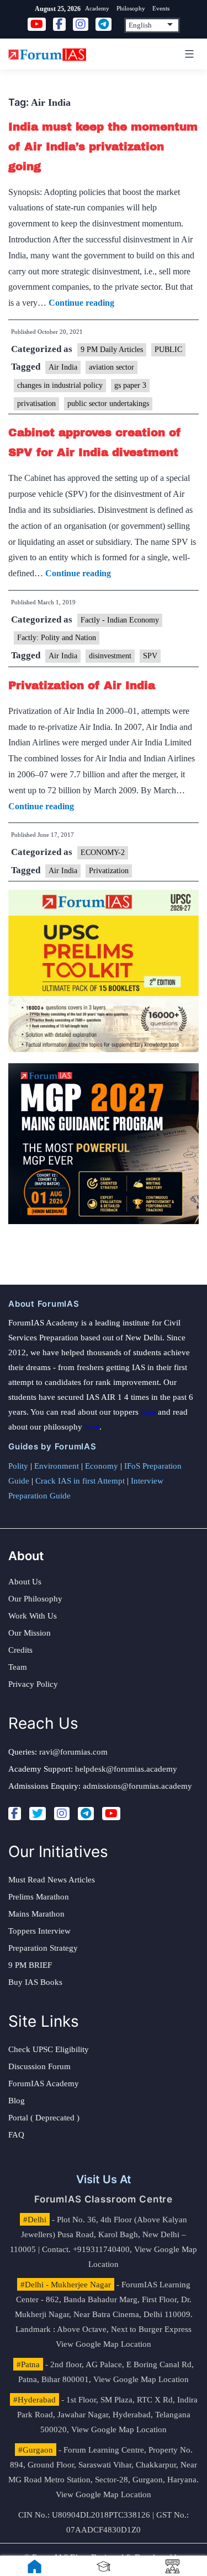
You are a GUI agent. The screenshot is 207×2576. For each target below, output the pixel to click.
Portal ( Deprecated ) (44, 2118)
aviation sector (112, 367)
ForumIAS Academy (44, 2083)
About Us (25, 1582)
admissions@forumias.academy (137, 1786)
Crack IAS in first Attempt (80, 1481)
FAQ (16, 2135)
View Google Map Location (104, 2344)
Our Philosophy (35, 1599)
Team (18, 1667)
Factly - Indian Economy (120, 620)
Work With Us (33, 1616)
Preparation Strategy (43, 1948)
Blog (17, 2101)
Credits (20, 1650)
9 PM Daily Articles (112, 350)
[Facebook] (15, 1814)
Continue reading (81, 303)
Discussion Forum (39, 2066)
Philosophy (131, 8)
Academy (97, 8)
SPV (150, 656)
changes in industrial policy (60, 385)
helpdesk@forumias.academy (126, 1769)
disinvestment (110, 656)
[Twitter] (38, 1814)
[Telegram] (86, 1814)
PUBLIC (168, 350)
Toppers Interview (39, 1931)
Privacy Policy (33, 1684)
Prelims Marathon (39, 1897)
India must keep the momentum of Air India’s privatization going (103, 147)
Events (161, 8)
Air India (63, 367)
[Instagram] (62, 1814)
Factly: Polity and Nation (57, 638)
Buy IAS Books (35, 1982)
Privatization (109, 871)
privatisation (36, 404)
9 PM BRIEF (30, 1965)
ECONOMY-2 (103, 853)
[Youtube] (111, 1814)
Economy (102, 1466)
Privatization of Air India (82, 685)
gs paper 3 (130, 385)
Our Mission (30, 1633)
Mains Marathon (36, 1914)
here (148, 1412)
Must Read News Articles (52, 1880)
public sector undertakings (108, 404)
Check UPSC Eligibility (49, 2049)
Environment (57, 1466)
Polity (18, 1466)
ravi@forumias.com (73, 1752)
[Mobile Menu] (188, 54)
